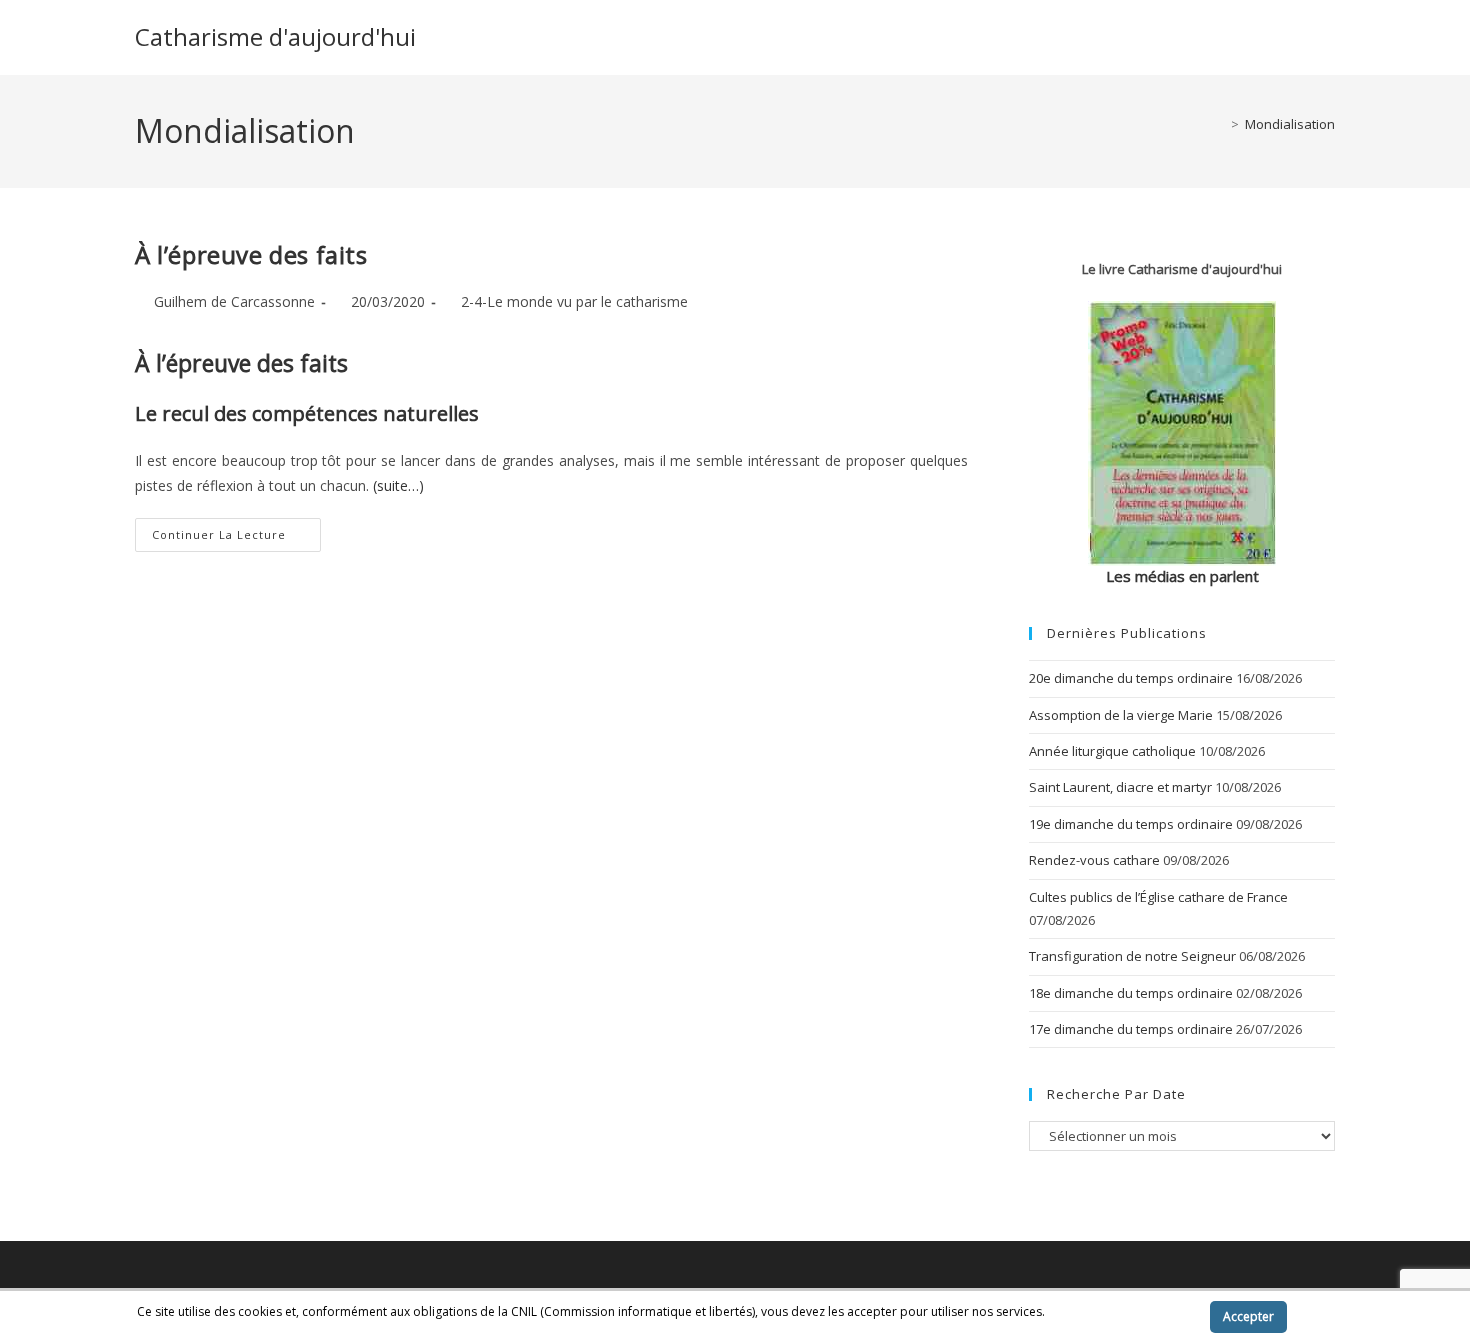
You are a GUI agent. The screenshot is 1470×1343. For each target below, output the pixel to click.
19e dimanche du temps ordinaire (1131, 824)
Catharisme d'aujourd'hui (275, 36)
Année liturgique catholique (1112, 751)
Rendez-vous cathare (1094, 860)
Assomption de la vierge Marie (1121, 715)
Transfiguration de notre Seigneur (1132, 956)
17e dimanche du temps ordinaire (1131, 1029)
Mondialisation (1290, 124)
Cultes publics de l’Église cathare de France (1158, 897)
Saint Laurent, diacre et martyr (1120, 787)
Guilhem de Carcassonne (234, 301)
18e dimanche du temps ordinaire (1131, 993)
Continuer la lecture (236, 538)
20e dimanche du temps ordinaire (1131, 678)
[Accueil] (1220, 124)
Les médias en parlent (1182, 576)
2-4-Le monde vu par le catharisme (574, 301)
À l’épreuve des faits (251, 254)
